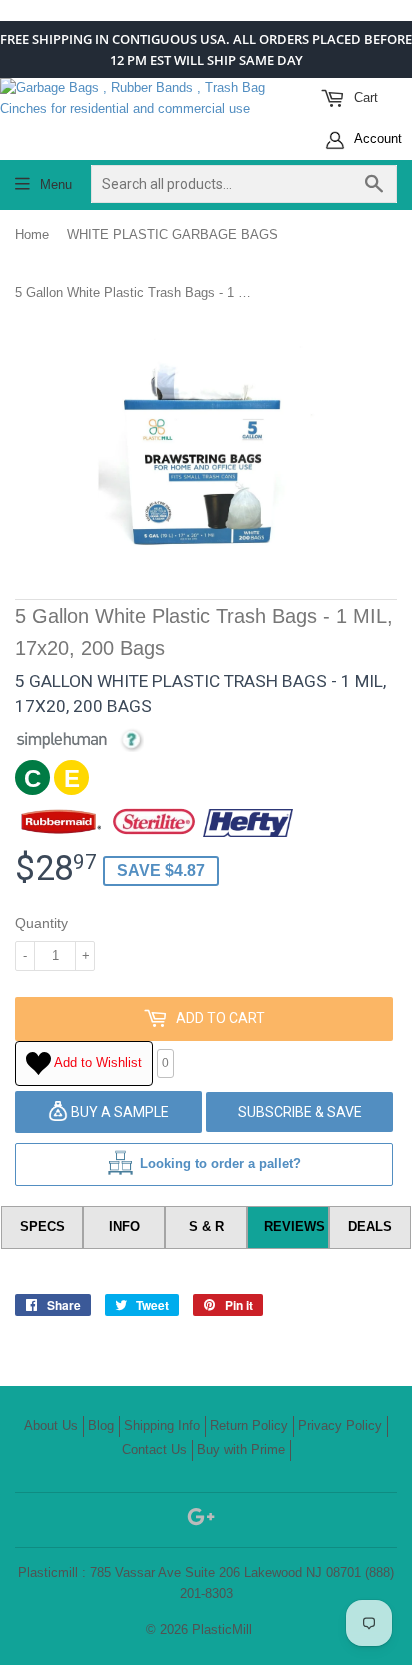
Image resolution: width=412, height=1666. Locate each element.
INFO (124, 1226)
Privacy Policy (340, 1425)
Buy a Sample (118, 1112)
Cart (364, 97)
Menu (56, 184)
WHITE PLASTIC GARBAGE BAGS (172, 234)
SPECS (42, 1226)
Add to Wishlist (96, 1062)
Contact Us (154, 1449)
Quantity (41, 923)
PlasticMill (222, 1629)
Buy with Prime (241, 1449)
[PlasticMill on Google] (201, 1520)
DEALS (370, 1226)
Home (32, 234)
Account (376, 138)
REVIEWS (294, 1226)
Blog (101, 1425)
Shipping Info (162, 1425)
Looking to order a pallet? (220, 1163)
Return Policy (249, 1425)
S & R (206, 1226)
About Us (51, 1425)
